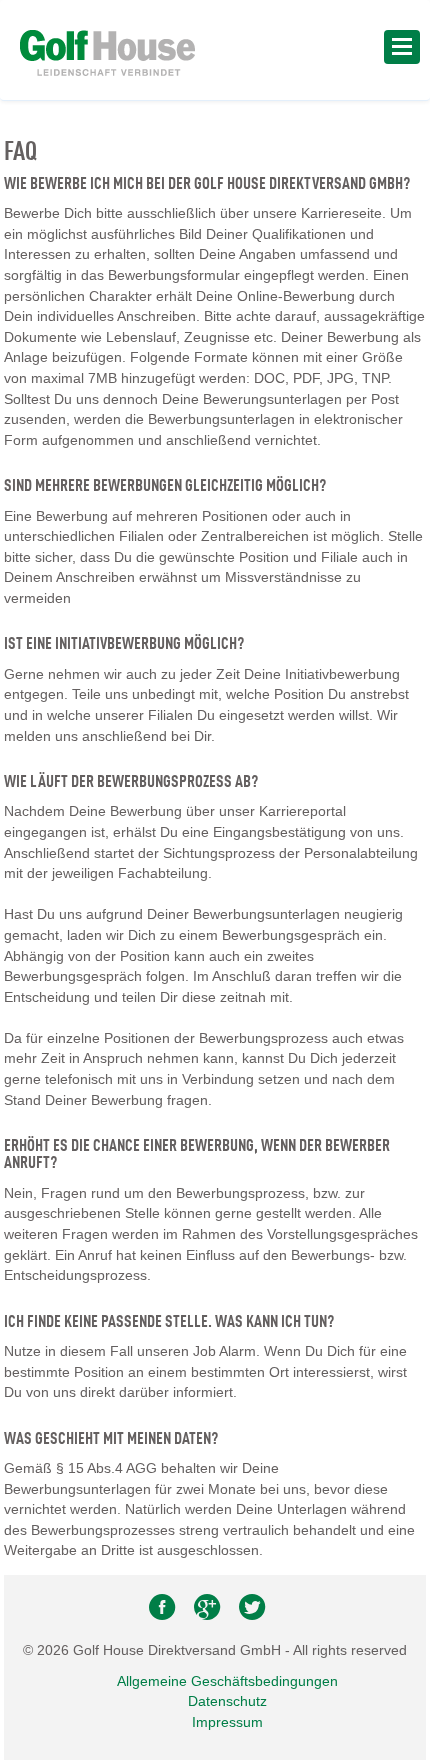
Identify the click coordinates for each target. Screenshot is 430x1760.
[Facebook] (164, 1612)
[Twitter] (252, 1612)
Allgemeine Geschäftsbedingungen (227, 1681)
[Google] (209, 1612)
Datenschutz (227, 1701)
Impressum (227, 1722)
